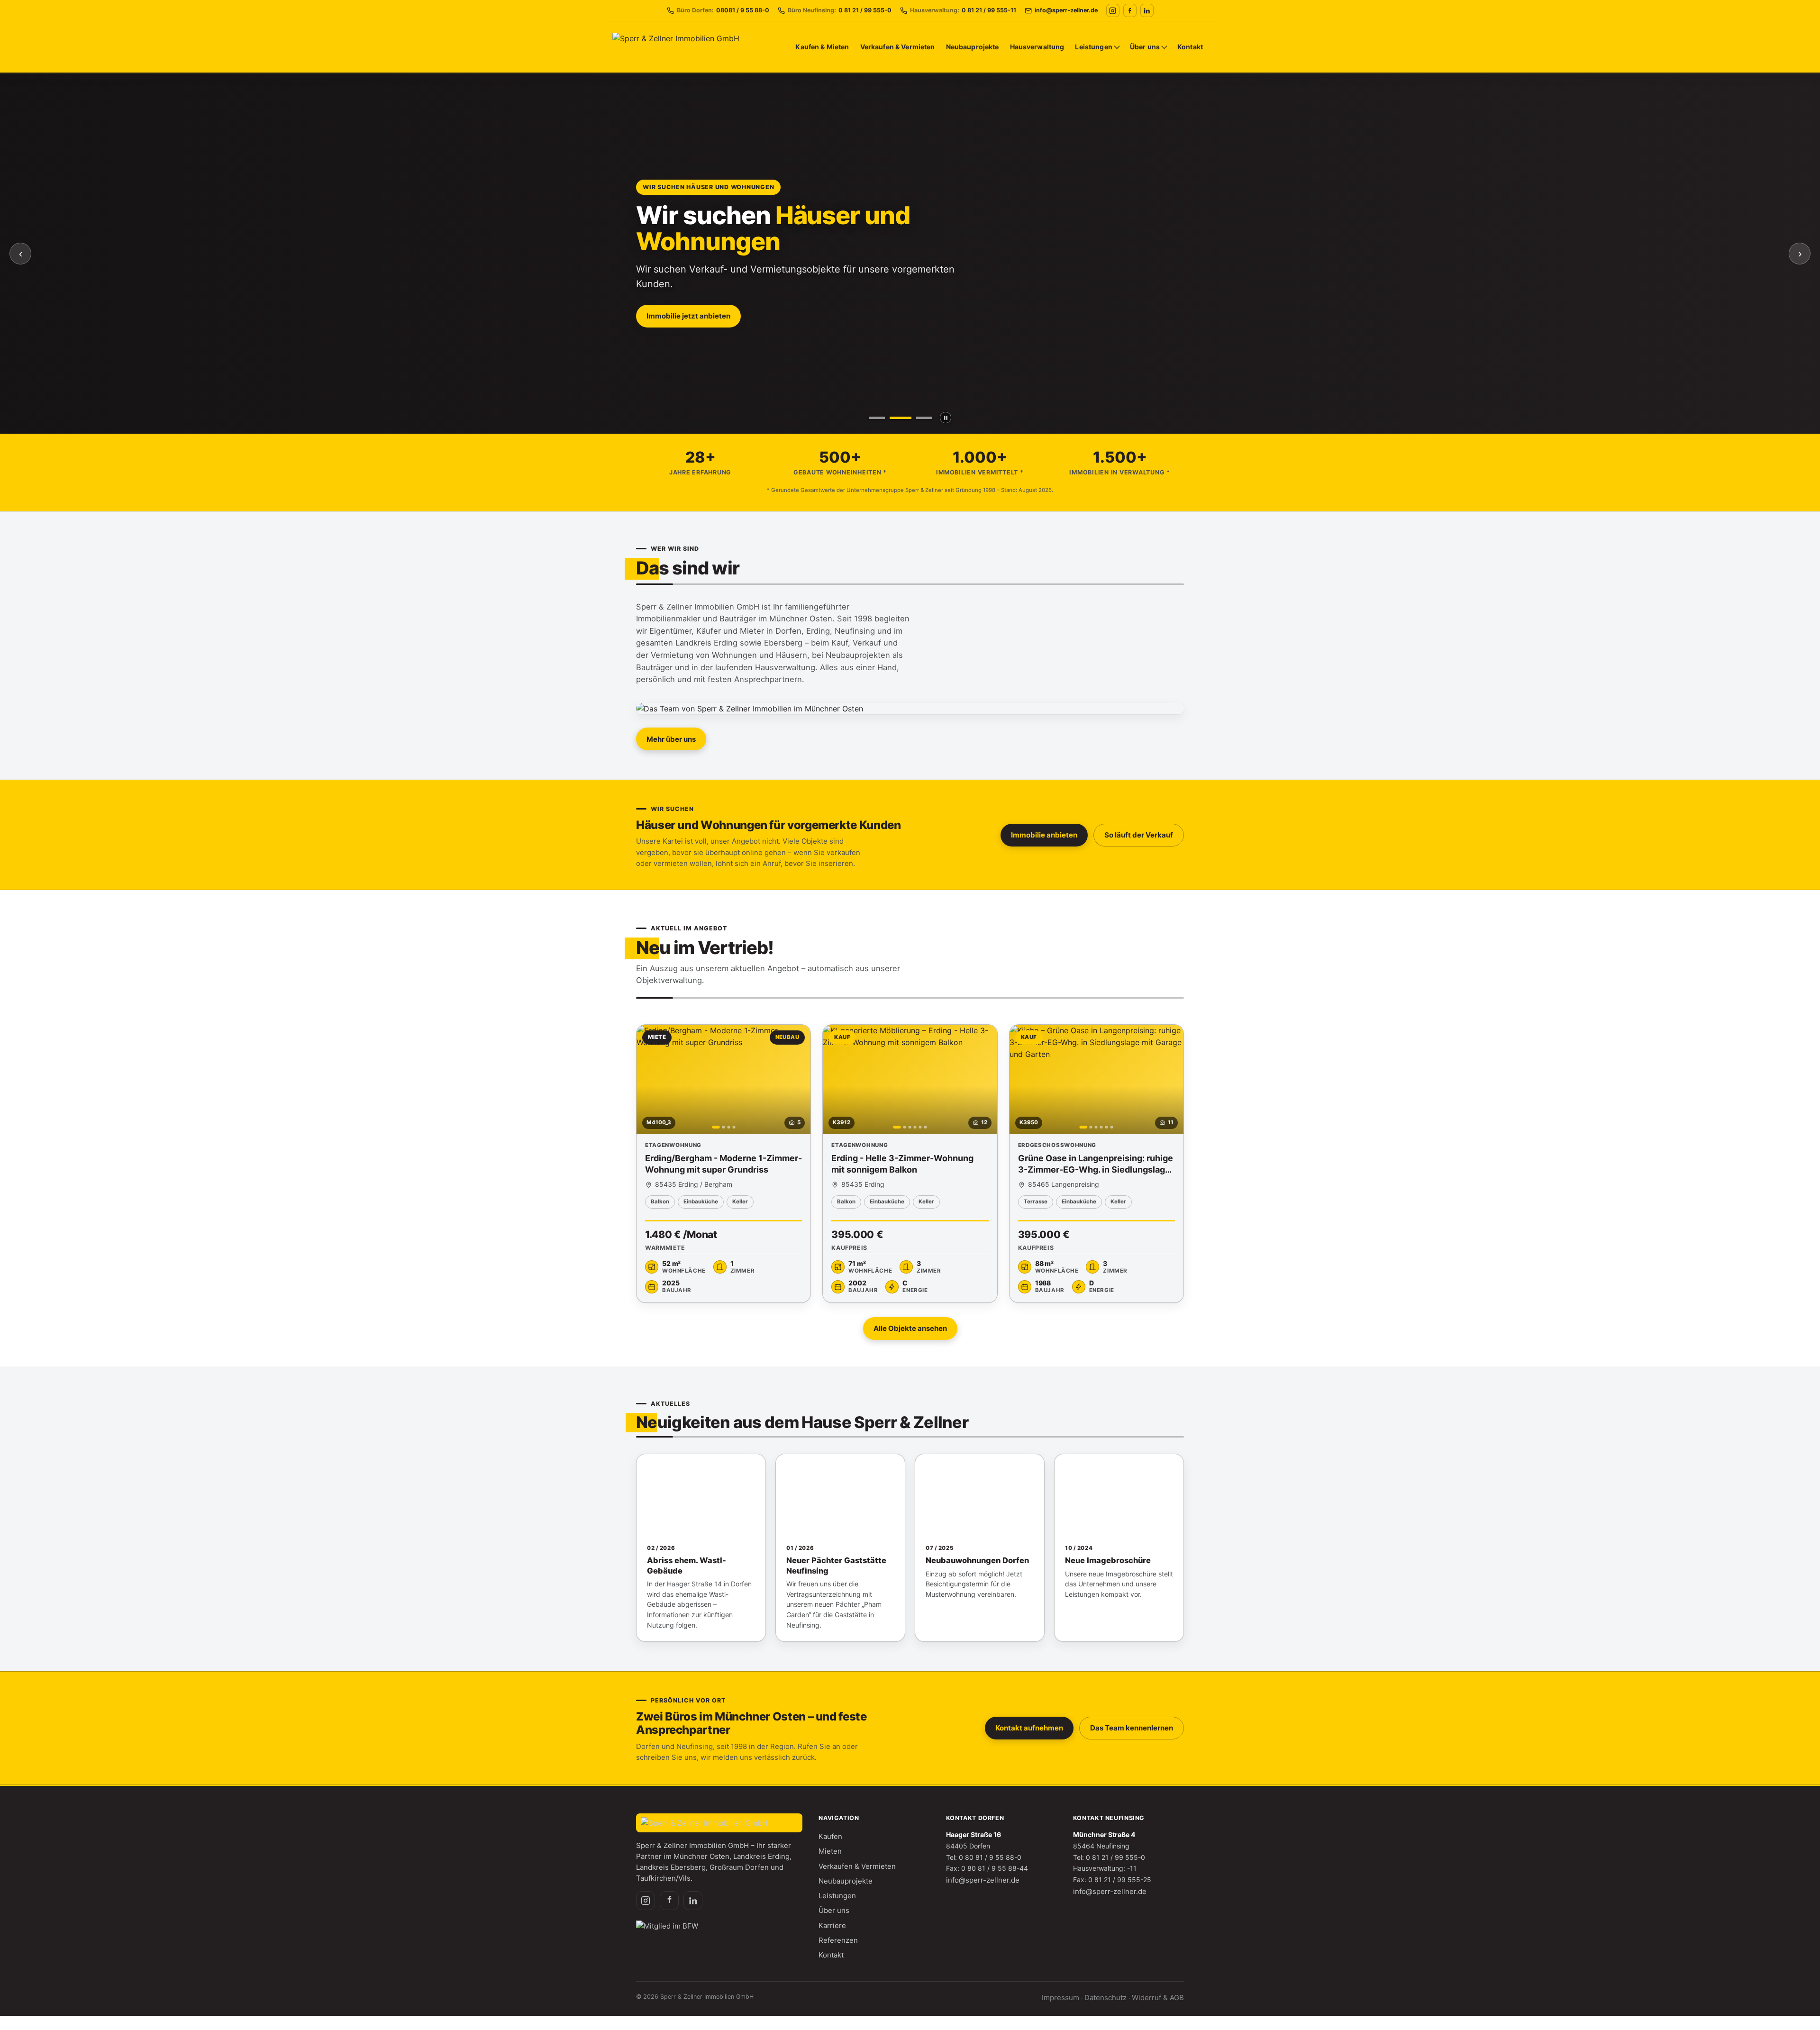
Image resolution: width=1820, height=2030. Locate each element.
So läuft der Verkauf (1139, 835)
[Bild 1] (877, 418)
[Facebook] (1130, 10)
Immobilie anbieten (1044, 835)
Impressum (1060, 1998)
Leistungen (1093, 47)
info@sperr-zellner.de (983, 1880)
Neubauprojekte (973, 47)
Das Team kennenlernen (1132, 1728)
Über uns (1145, 47)
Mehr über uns (671, 739)
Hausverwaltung (1037, 47)
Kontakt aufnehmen (1029, 1728)
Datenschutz (1106, 1998)
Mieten (830, 1851)
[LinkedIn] (1147, 10)
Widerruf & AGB (1158, 1998)
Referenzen (838, 1940)
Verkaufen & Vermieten (898, 47)
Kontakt (1190, 47)
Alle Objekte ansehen (910, 1328)
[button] (723, 1164)
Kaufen (830, 1836)
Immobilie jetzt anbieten (688, 316)
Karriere (832, 1925)
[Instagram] (1113, 10)
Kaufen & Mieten (822, 47)
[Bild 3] (924, 418)
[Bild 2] (901, 418)
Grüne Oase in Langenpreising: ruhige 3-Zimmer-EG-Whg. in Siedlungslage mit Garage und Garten (1096, 1170)
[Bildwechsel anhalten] (946, 418)
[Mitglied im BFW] (667, 1927)
